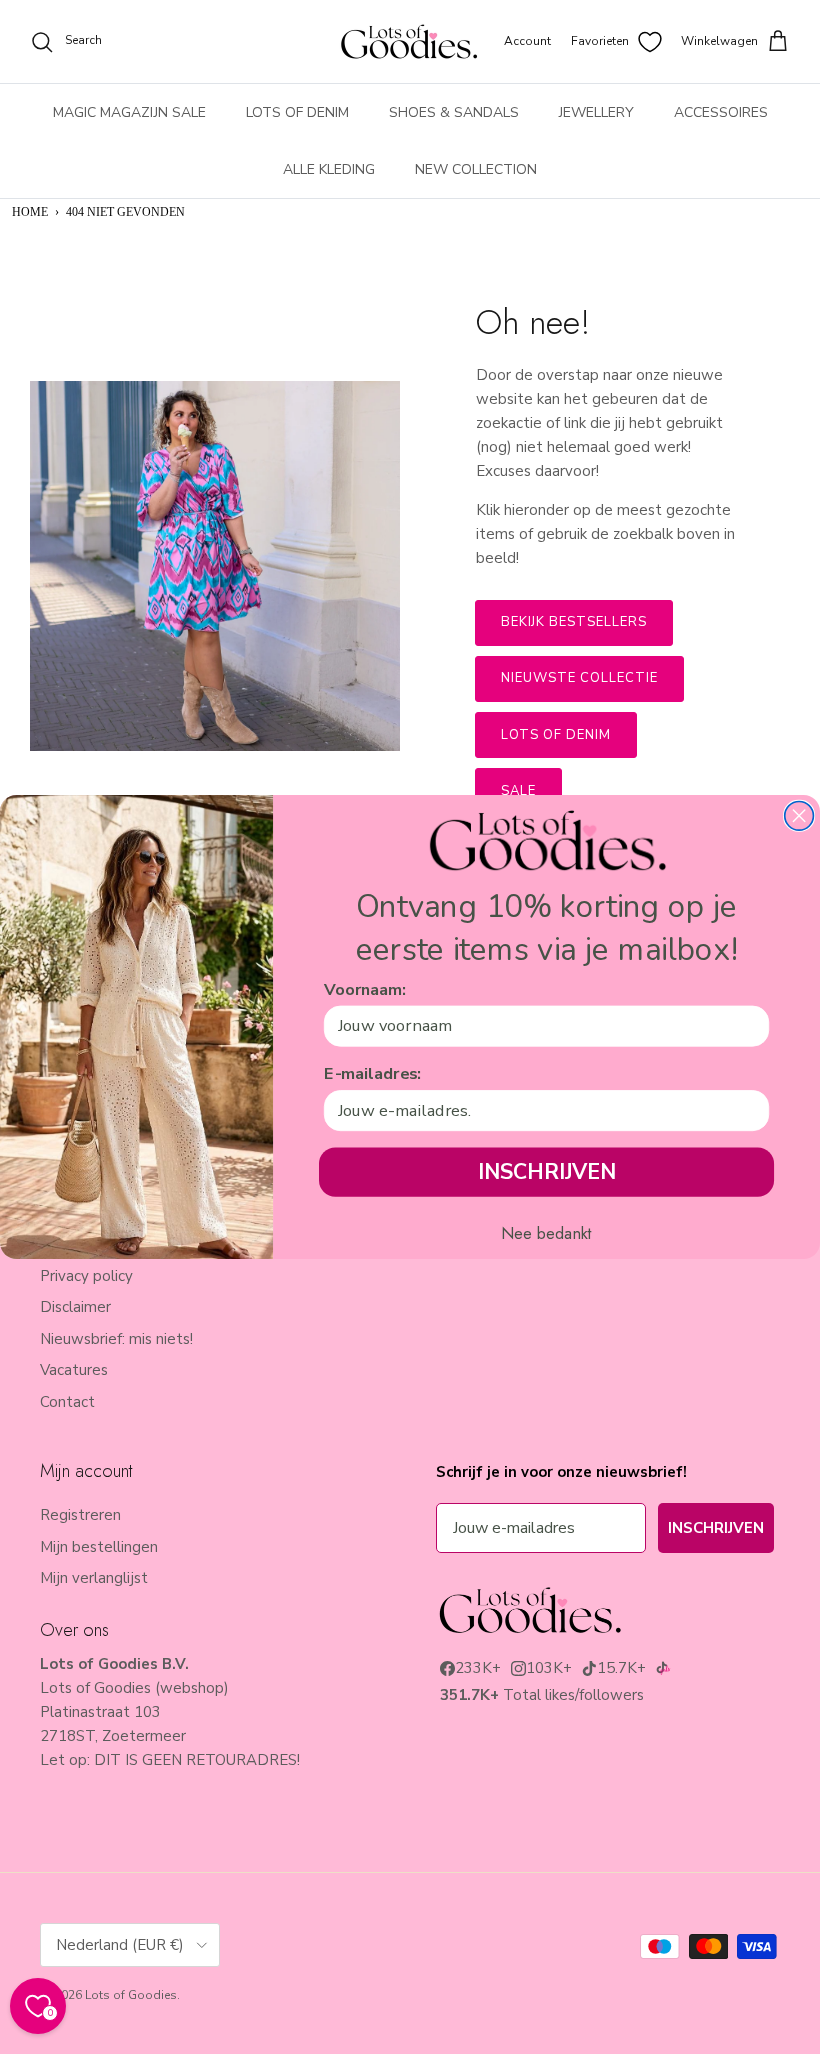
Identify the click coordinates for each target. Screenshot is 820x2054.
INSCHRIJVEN (546, 1171)
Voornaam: (365, 989)
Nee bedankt (546, 1234)
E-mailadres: (372, 1074)
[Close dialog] (799, 816)
